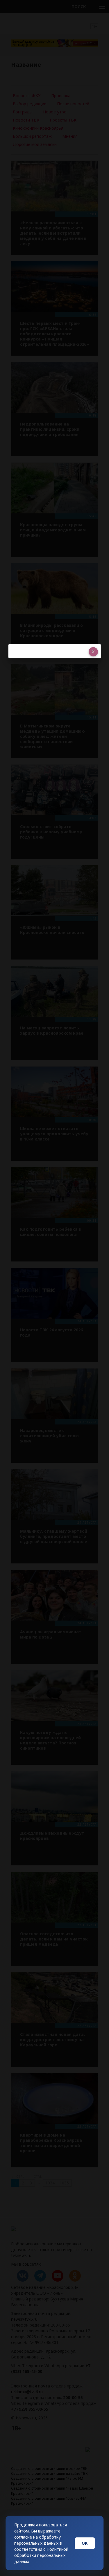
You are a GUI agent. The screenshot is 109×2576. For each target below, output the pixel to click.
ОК (85, 2543)
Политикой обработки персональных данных (41, 2555)
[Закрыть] (93, 652)
